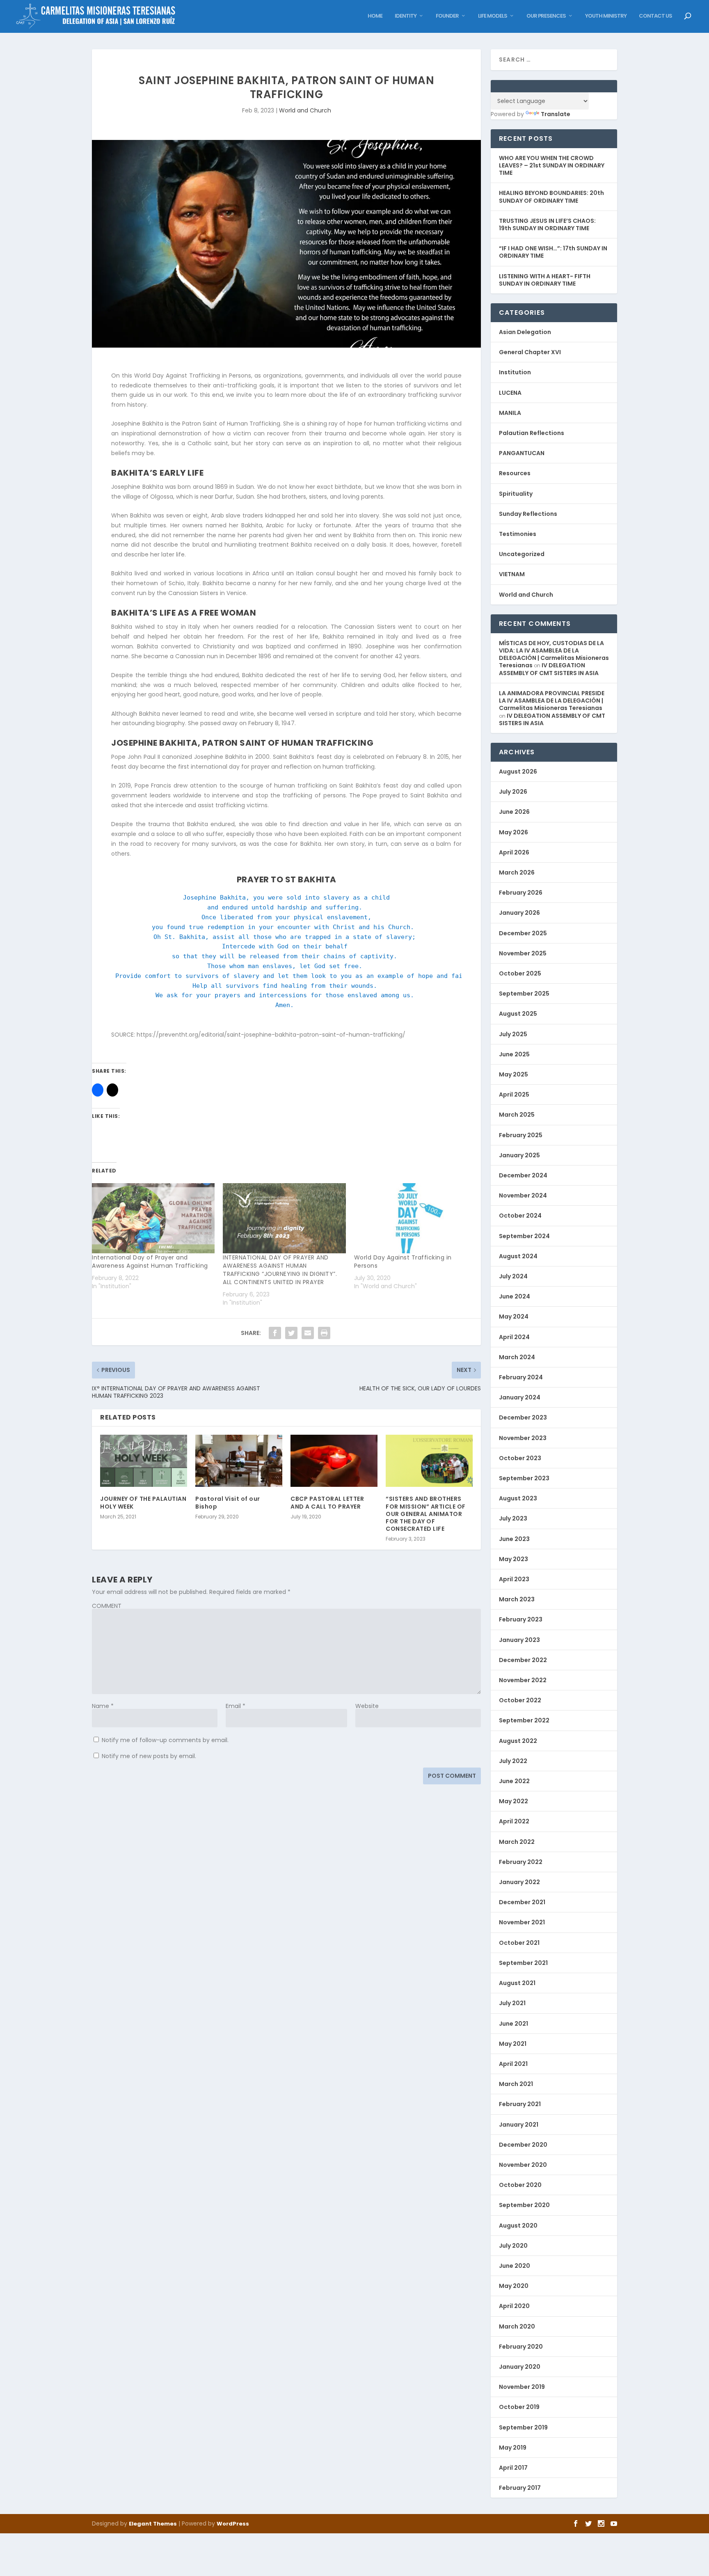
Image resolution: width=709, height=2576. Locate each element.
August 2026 (518, 772)
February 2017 (520, 2488)
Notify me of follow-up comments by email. (165, 1740)
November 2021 (522, 1922)
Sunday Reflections (528, 514)
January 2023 (519, 1640)
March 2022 (517, 1842)
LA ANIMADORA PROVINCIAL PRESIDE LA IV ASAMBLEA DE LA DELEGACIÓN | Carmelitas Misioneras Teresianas (552, 701)
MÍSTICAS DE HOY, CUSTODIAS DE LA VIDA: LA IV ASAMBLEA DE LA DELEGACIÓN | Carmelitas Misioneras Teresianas (554, 654)
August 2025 (518, 1014)
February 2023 (521, 1619)
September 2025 (524, 994)
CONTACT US (655, 16)
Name (103, 1706)
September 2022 (524, 1720)
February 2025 (521, 1135)
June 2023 (514, 1539)
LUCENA (510, 393)
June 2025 (514, 1054)
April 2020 (514, 2306)
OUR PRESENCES (546, 16)
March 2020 (517, 2326)
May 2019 (513, 2448)
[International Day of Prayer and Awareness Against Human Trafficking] (153, 1218)
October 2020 (520, 2185)
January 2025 (519, 1155)
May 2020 (514, 2286)
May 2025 (513, 1074)
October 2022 (520, 1700)
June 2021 (513, 2024)
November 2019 (522, 2387)
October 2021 (519, 1943)
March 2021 (516, 2084)
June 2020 (515, 2266)
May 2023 (513, 1559)
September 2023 (524, 1478)
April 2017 (513, 2468)
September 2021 (523, 1963)
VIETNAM (512, 574)
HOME (375, 16)
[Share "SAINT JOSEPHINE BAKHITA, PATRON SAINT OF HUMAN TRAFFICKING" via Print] (324, 1333)
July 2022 (513, 1761)
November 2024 (523, 1195)
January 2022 (519, 1882)
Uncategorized (522, 554)
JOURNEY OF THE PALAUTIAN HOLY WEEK (143, 1502)
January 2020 (520, 2367)
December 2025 (523, 933)
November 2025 (523, 953)
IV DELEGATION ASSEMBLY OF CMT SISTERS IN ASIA (549, 669)
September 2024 (524, 1236)
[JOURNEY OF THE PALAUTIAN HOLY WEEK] (144, 1461)
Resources (515, 473)
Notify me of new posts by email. (149, 1756)
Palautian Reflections (532, 433)
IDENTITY (406, 16)
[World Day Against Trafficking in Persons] (415, 1218)
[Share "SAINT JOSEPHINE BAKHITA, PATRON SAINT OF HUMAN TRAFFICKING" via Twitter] (291, 1333)
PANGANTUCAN (522, 453)
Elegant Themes (153, 2524)
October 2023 (520, 1458)
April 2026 (514, 852)
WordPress (233, 2524)
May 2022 (513, 1801)
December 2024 (523, 1175)
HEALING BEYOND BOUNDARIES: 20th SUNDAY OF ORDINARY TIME (551, 197)
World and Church (305, 110)
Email (236, 1706)
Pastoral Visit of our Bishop (228, 1502)
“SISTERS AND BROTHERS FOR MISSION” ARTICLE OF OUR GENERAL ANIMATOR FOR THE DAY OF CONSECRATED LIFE (426, 1514)
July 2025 (513, 1034)
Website (367, 1706)
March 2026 (517, 872)
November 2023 (523, 1438)
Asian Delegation (525, 332)
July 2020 (513, 2246)
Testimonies (518, 534)
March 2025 (517, 1115)
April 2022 (514, 1821)
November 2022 (523, 1680)
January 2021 (519, 2125)
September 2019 (523, 2427)
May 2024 (514, 1317)
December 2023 (523, 1417)
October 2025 (520, 973)
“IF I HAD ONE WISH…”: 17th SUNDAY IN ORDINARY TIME (553, 252)
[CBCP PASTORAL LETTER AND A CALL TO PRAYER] (334, 1461)
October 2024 (520, 1216)
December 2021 (522, 1902)
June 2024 (515, 1296)
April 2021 (513, 2064)
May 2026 (513, 832)
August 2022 (518, 1741)
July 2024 (513, 1276)
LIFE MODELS (493, 16)
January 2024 (520, 1397)
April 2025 (514, 1095)
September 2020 (524, 2205)
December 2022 (523, 1660)
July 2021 (512, 2003)
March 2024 (517, 1357)
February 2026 (521, 893)
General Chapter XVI (530, 352)
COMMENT (107, 1606)
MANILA (510, 413)
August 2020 (518, 2226)
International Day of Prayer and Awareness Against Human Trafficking (150, 1262)
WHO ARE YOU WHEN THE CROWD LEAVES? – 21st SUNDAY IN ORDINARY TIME (552, 165)
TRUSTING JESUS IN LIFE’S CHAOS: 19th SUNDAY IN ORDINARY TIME (547, 224)
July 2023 (513, 1518)
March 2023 (517, 1599)
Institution (515, 372)
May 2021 (513, 2044)
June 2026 (514, 812)
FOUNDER (447, 16)
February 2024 (521, 1377)
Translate (556, 114)
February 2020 (521, 2347)
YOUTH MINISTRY (606, 16)
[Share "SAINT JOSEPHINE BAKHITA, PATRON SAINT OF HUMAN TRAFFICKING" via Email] (308, 1333)
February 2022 (521, 1862)
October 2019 (519, 2407)
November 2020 (523, 2165)
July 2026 (513, 792)
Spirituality (516, 494)
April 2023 (514, 1579)
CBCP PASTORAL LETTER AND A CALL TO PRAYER (327, 1502)
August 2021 (517, 1983)
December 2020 (523, 2145)
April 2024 (514, 1337)
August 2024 (518, 1256)
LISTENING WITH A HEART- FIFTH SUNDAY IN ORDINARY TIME (545, 280)
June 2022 (514, 1781)
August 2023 (518, 1498)
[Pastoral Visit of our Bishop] (239, 1461)
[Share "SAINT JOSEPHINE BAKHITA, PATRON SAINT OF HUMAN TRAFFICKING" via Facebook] (275, 1333)
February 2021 (520, 2104)
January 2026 (519, 913)
